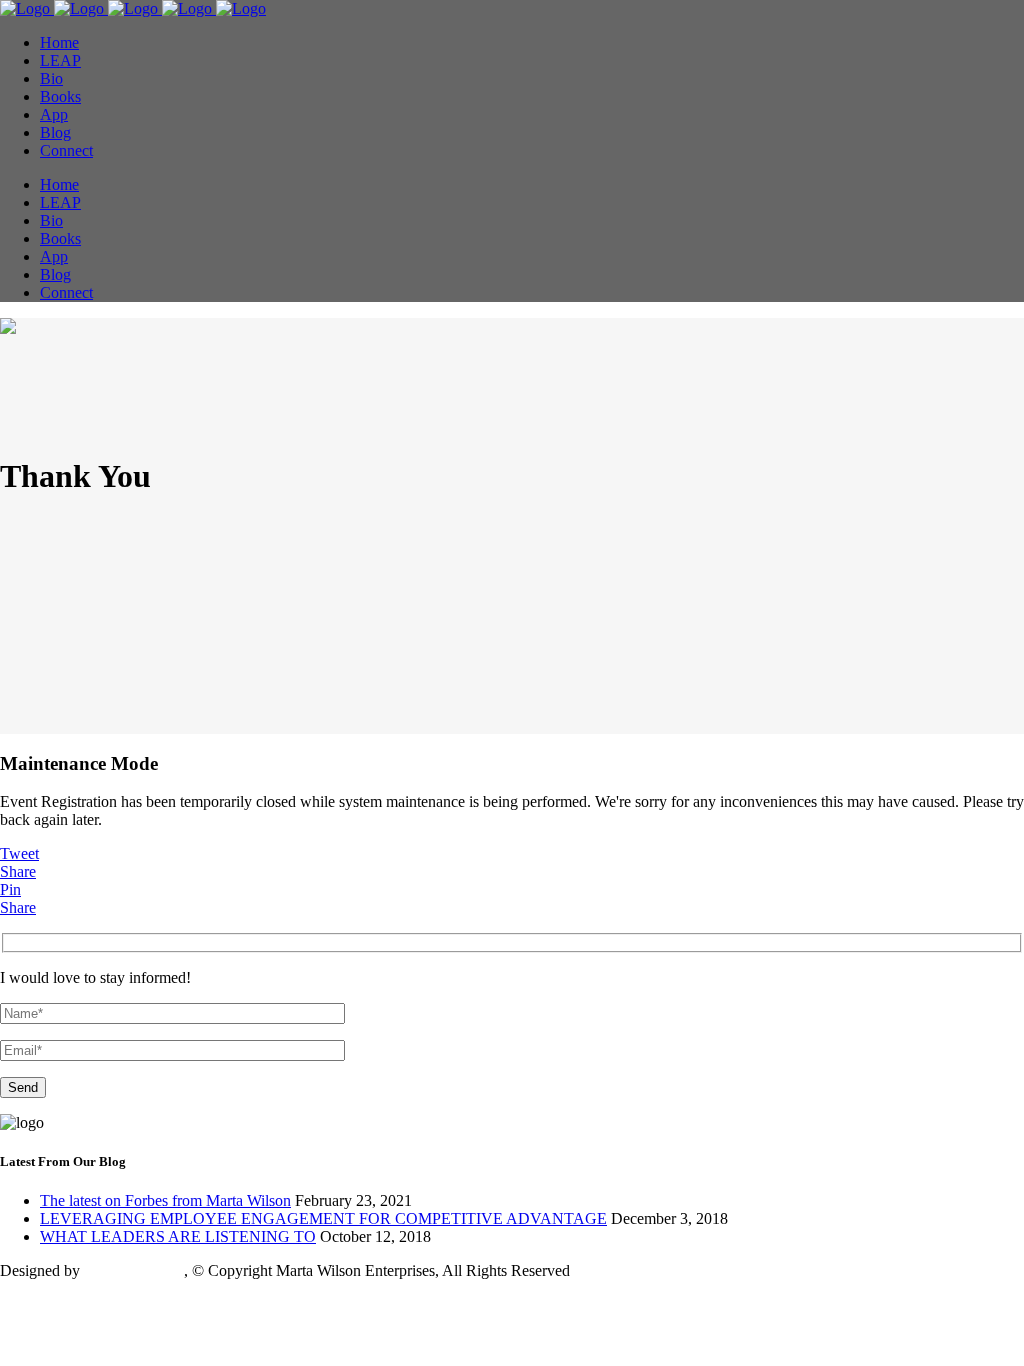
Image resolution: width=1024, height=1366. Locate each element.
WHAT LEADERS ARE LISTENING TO (178, 1236)
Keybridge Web (134, 1270)
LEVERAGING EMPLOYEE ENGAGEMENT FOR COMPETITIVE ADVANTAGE (323, 1218)
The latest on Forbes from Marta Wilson (165, 1200)
